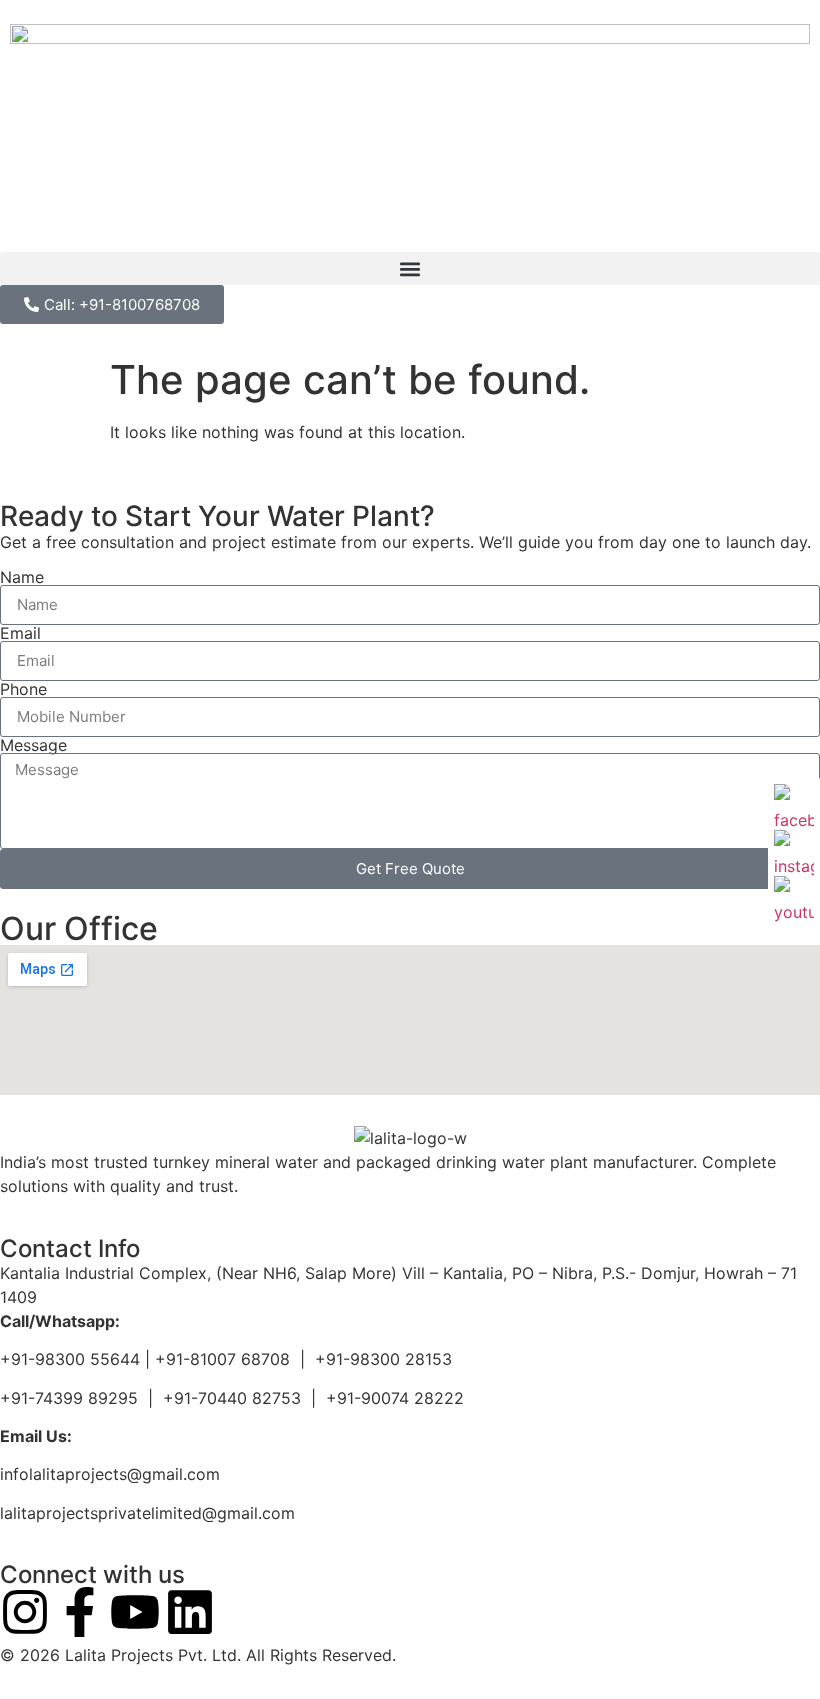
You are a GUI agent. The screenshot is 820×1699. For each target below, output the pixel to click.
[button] (410, 268)
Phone (23, 689)
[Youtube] (135, 1612)
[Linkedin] (190, 1612)
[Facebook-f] (80, 1612)
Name (22, 577)
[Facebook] (794, 804)
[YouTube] (794, 896)
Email (20, 633)
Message (33, 745)
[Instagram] (25, 1612)
